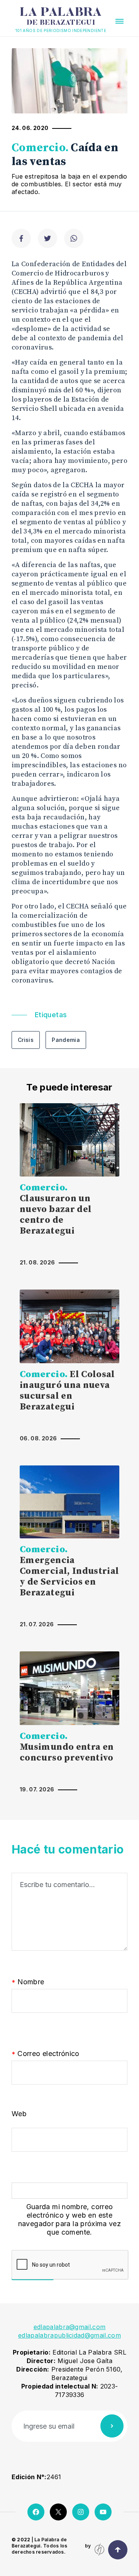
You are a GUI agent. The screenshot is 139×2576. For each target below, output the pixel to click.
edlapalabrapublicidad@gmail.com (69, 2335)
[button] (120, 21)
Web (19, 2114)
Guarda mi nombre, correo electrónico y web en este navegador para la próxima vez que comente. (69, 2219)
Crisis (26, 1040)
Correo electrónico (46, 2054)
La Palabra (61, 17)
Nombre (28, 1982)
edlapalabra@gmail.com (70, 2327)
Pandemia (66, 1040)
